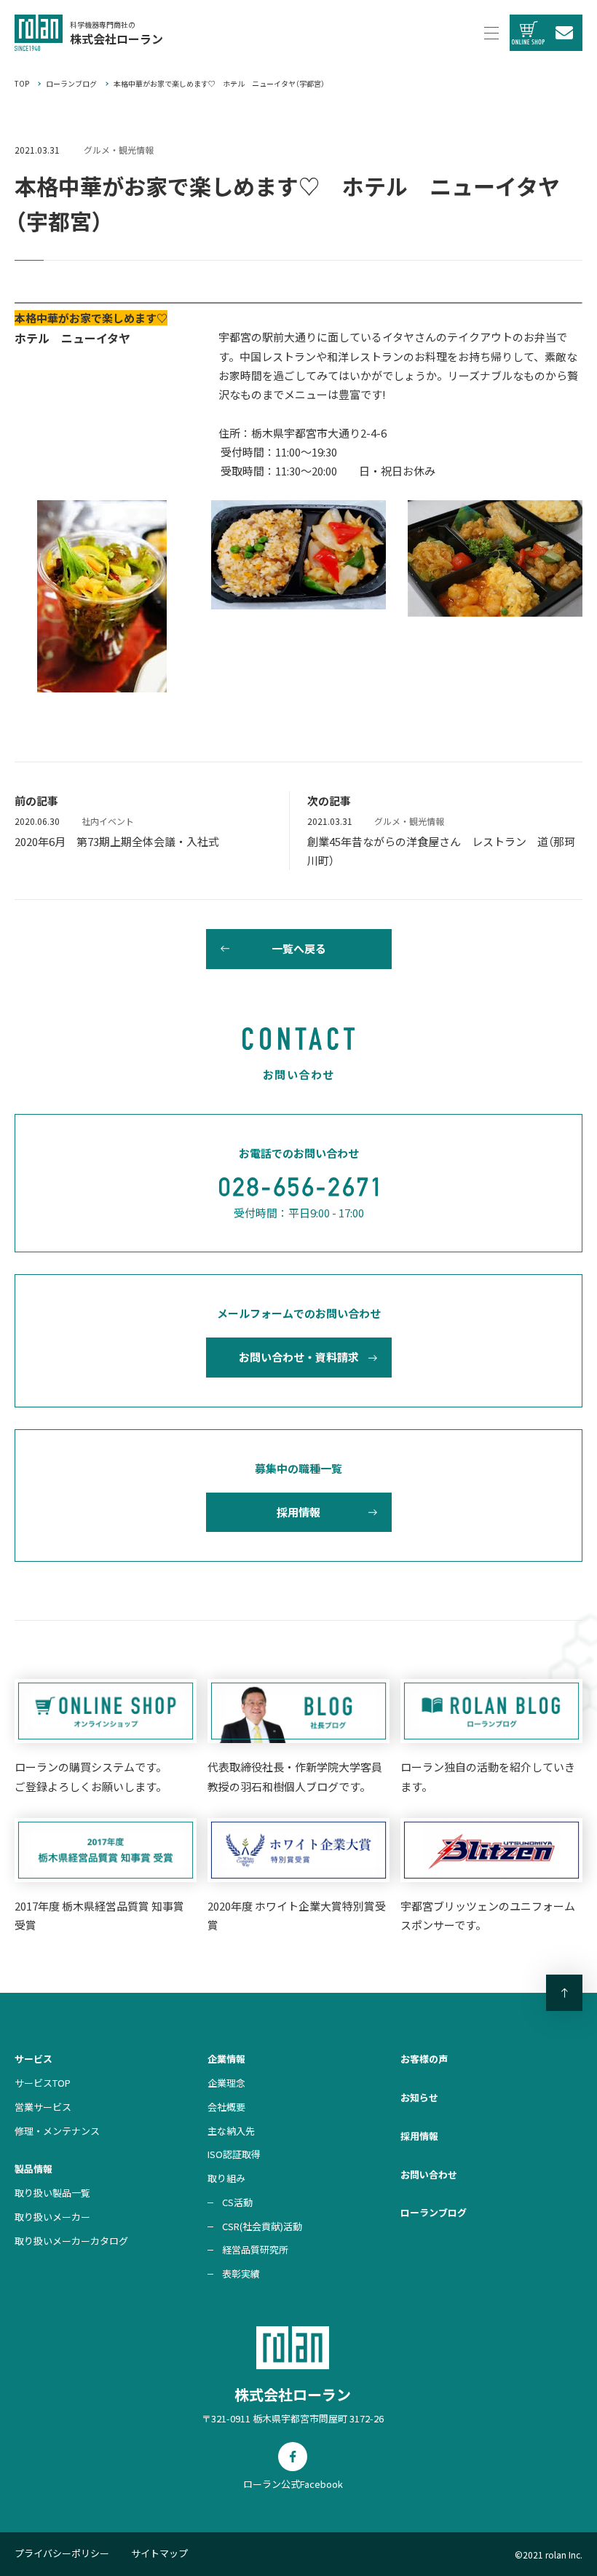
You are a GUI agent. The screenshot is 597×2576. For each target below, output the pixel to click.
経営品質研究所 (255, 2249)
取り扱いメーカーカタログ (71, 2241)
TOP (22, 83)
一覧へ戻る (299, 948)
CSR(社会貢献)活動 (262, 2226)
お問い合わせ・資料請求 (299, 1357)
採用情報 (298, 1512)
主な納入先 (231, 2131)
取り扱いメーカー (52, 2217)
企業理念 (226, 2083)
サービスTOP (43, 2083)
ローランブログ (71, 83)
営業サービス (43, 2107)
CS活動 (237, 2202)
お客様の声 (424, 2059)
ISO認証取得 (234, 2154)
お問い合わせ (429, 2174)
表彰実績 (241, 2273)
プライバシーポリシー (62, 2553)
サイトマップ (159, 2553)
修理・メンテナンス (57, 2131)
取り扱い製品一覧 (52, 2193)
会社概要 (226, 2107)
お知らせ (419, 2097)
